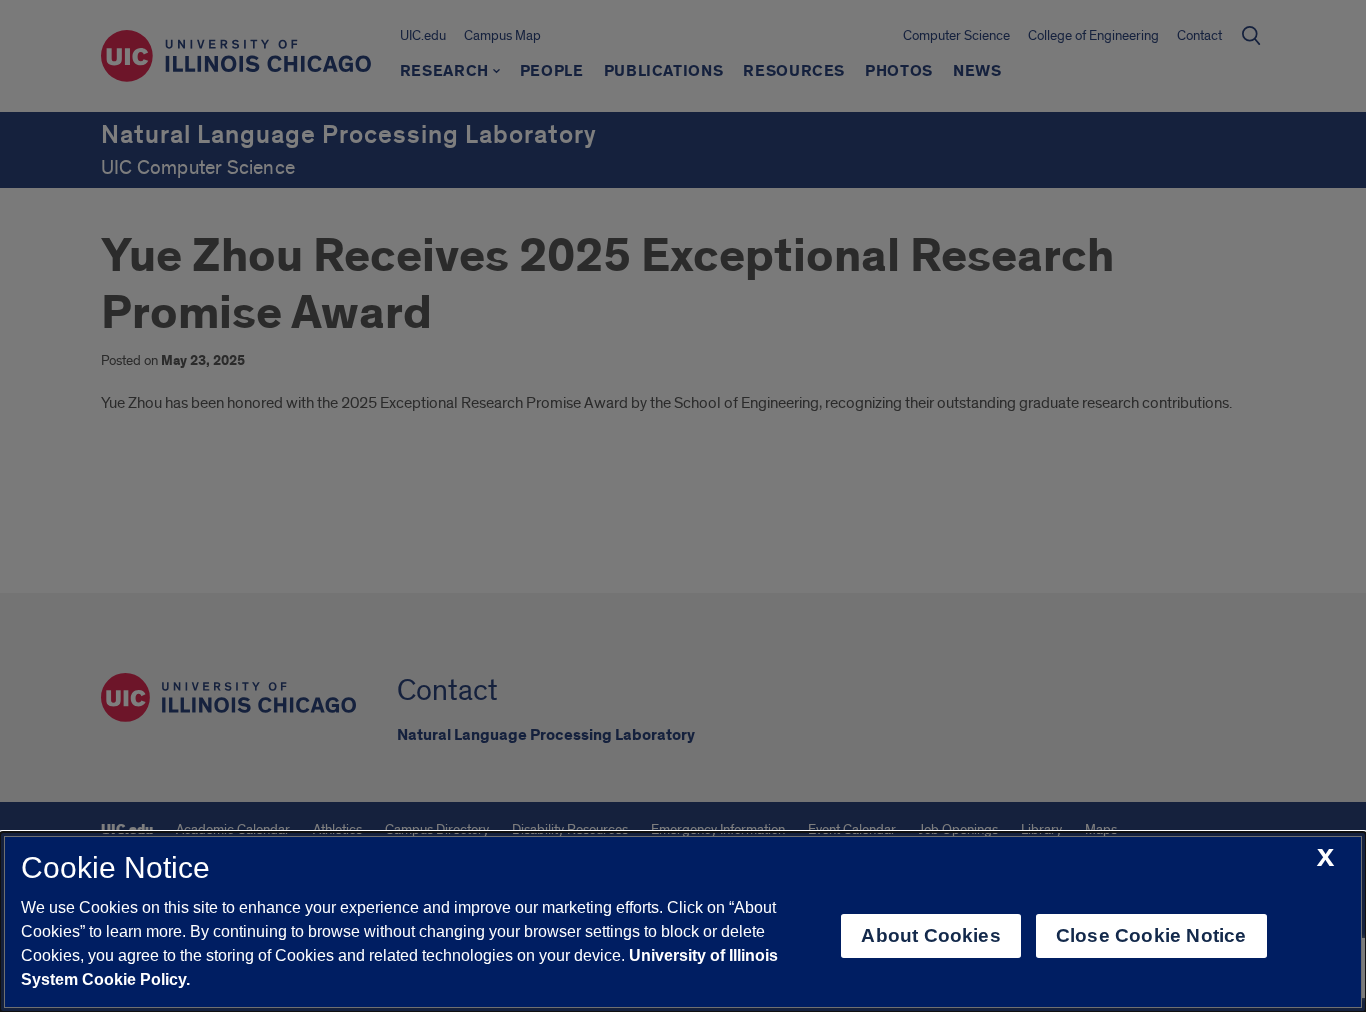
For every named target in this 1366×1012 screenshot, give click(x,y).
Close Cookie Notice (1151, 935)
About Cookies (930, 935)
